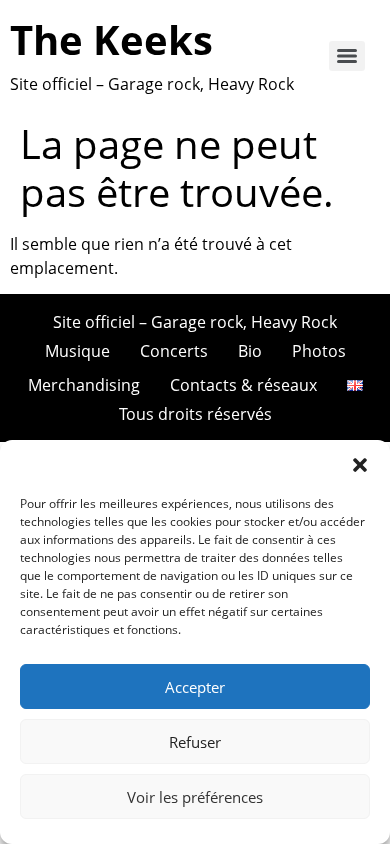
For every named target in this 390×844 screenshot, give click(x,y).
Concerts (174, 351)
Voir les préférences (195, 797)
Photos (319, 351)
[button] (360, 465)
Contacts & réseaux (243, 385)
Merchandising (84, 385)
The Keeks (111, 39)
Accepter (195, 687)
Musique (77, 351)
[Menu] (347, 56)
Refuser (195, 742)
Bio (250, 351)
